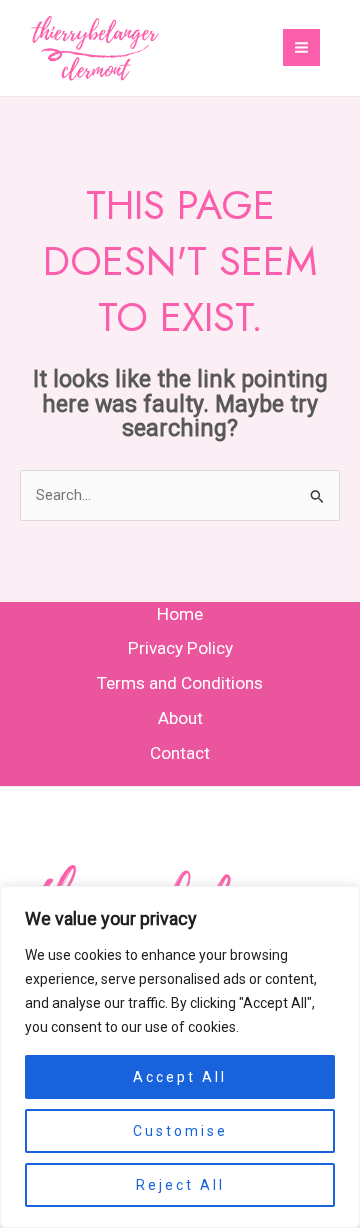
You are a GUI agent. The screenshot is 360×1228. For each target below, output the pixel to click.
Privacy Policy (180, 648)
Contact (180, 753)
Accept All (180, 1077)
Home (180, 614)
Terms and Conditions (180, 683)
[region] (180, 1057)
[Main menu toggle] (301, 47)
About (180, 718)
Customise (180, 1131)
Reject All (180, 1185)
